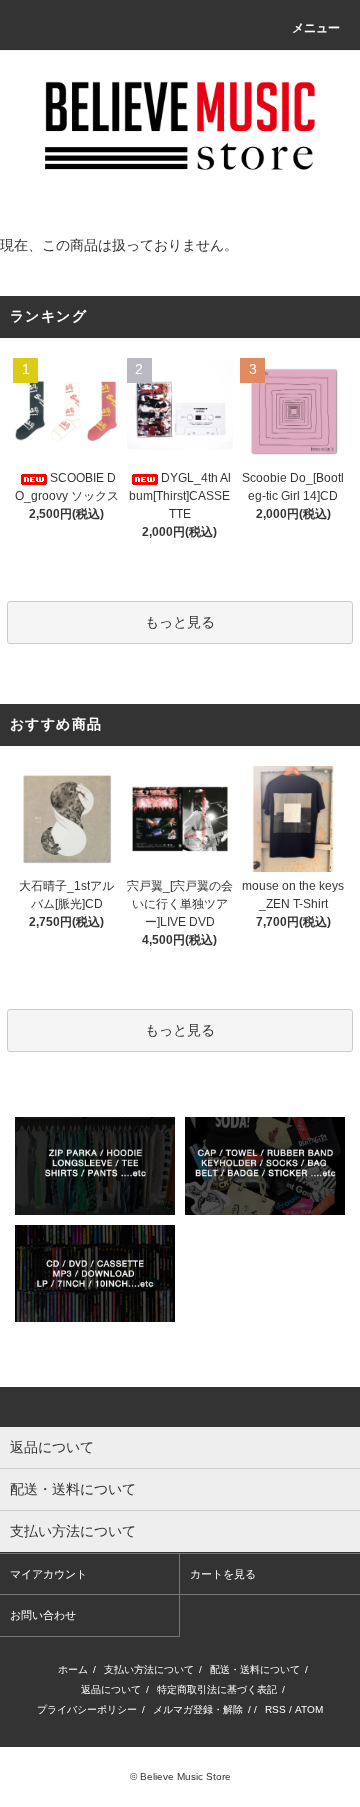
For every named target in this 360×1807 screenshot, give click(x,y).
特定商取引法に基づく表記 (217, 1689)
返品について (111, 1689)
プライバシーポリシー (87, 1709)
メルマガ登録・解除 (198, 1709)
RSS (275, 1709)
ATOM (309, 1709)
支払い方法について (149, 1669)
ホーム (73, 1669)
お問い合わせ (43, 1615)
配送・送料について (255, 1669)
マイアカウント (48, 1574)
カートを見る (223, 1574)
